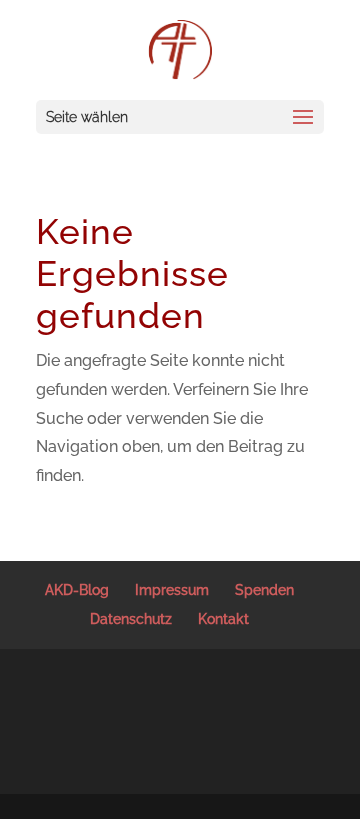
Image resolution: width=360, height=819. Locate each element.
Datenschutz (131, 619)
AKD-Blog (77, 590)
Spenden (264, 590)
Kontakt (223, 619)
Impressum (172, 590)
